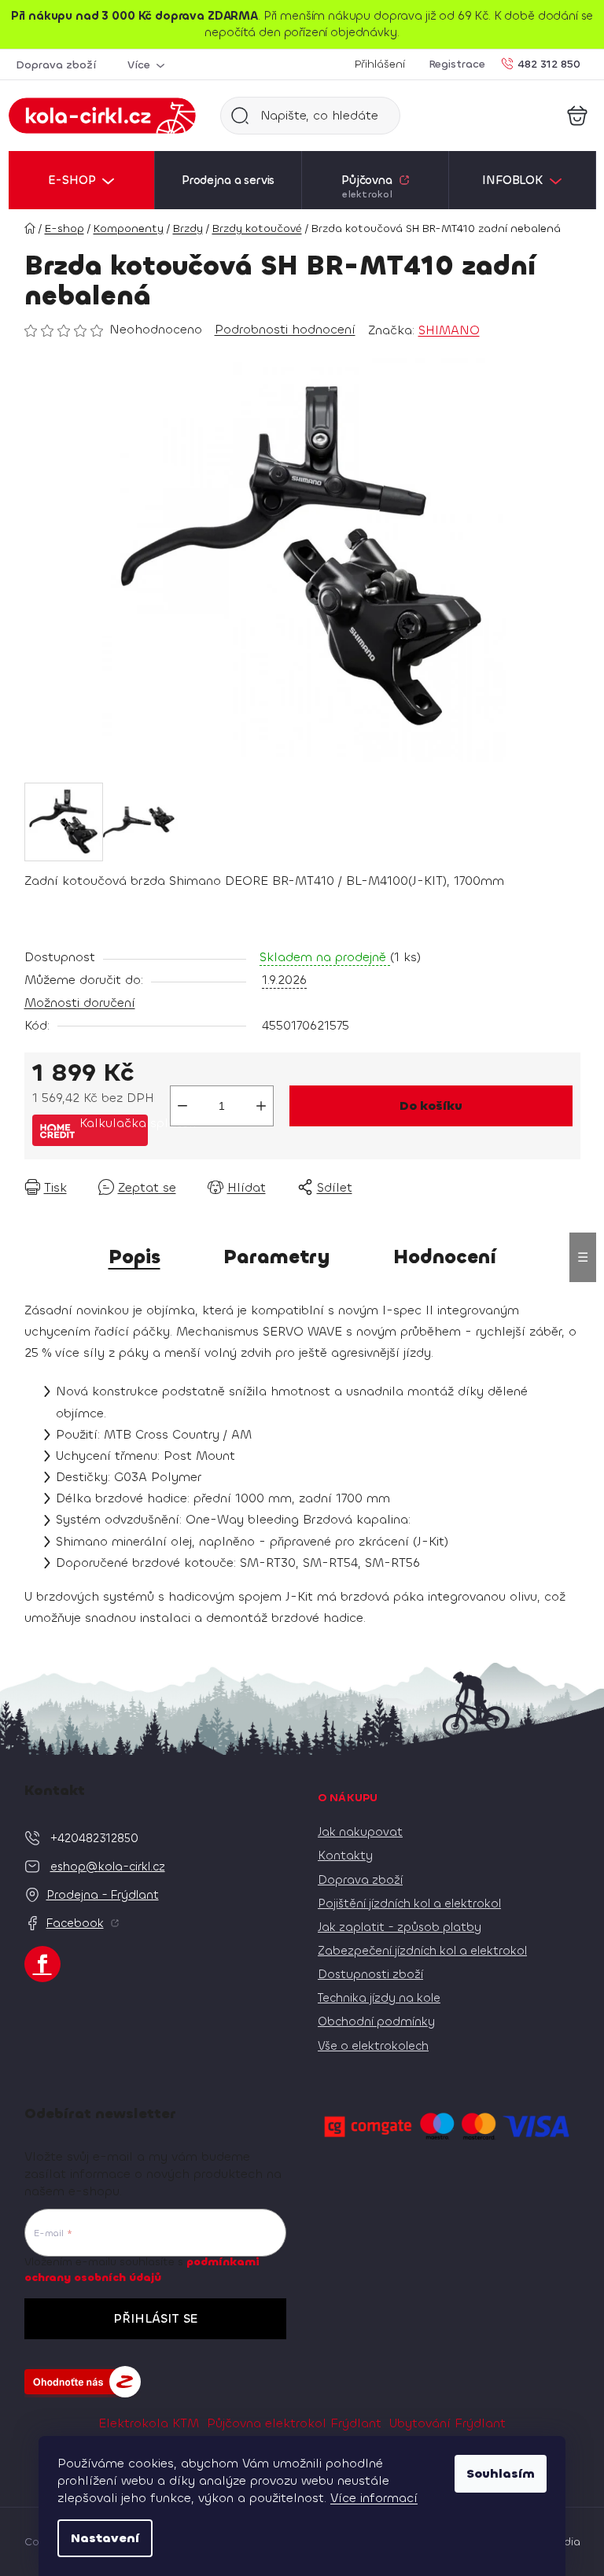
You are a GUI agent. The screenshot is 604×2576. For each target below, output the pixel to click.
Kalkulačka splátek (114, 1123)
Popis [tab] (134, 1257)
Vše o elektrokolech (373, 2046)
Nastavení (105, 2538)
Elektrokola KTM (149, 2423)
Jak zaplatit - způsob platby (400, 1927)
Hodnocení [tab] (445, 1257)
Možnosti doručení (80, 1002)
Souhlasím (501, 2473)
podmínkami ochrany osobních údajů (142, 2270)
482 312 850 (549, 63)
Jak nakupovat (360, 1832)
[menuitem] (82, 180)
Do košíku (431, 1106)
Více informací (374, 2498)
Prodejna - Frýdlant (103, 1895)
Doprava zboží (56, 65)
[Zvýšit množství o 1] (261, 1106)
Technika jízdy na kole (379, 1998)
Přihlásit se (155, 2318)
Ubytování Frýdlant (447, 2423)
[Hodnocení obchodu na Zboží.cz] (83, 2382)
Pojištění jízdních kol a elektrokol (409, 1903)
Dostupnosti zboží (370, 1974)
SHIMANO (449, 330)
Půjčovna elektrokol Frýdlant (294, 2423)
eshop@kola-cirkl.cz (108, 1867)
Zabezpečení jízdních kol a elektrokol (422, 1951)
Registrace (457, 64)
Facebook (75, 1923)
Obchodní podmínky (376, 2021)
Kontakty (345, 1856)
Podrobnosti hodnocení (285, 329)
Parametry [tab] (277, 1257)
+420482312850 (94, 1838)
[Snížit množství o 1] (182, 1106)
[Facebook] (42, 1964)
